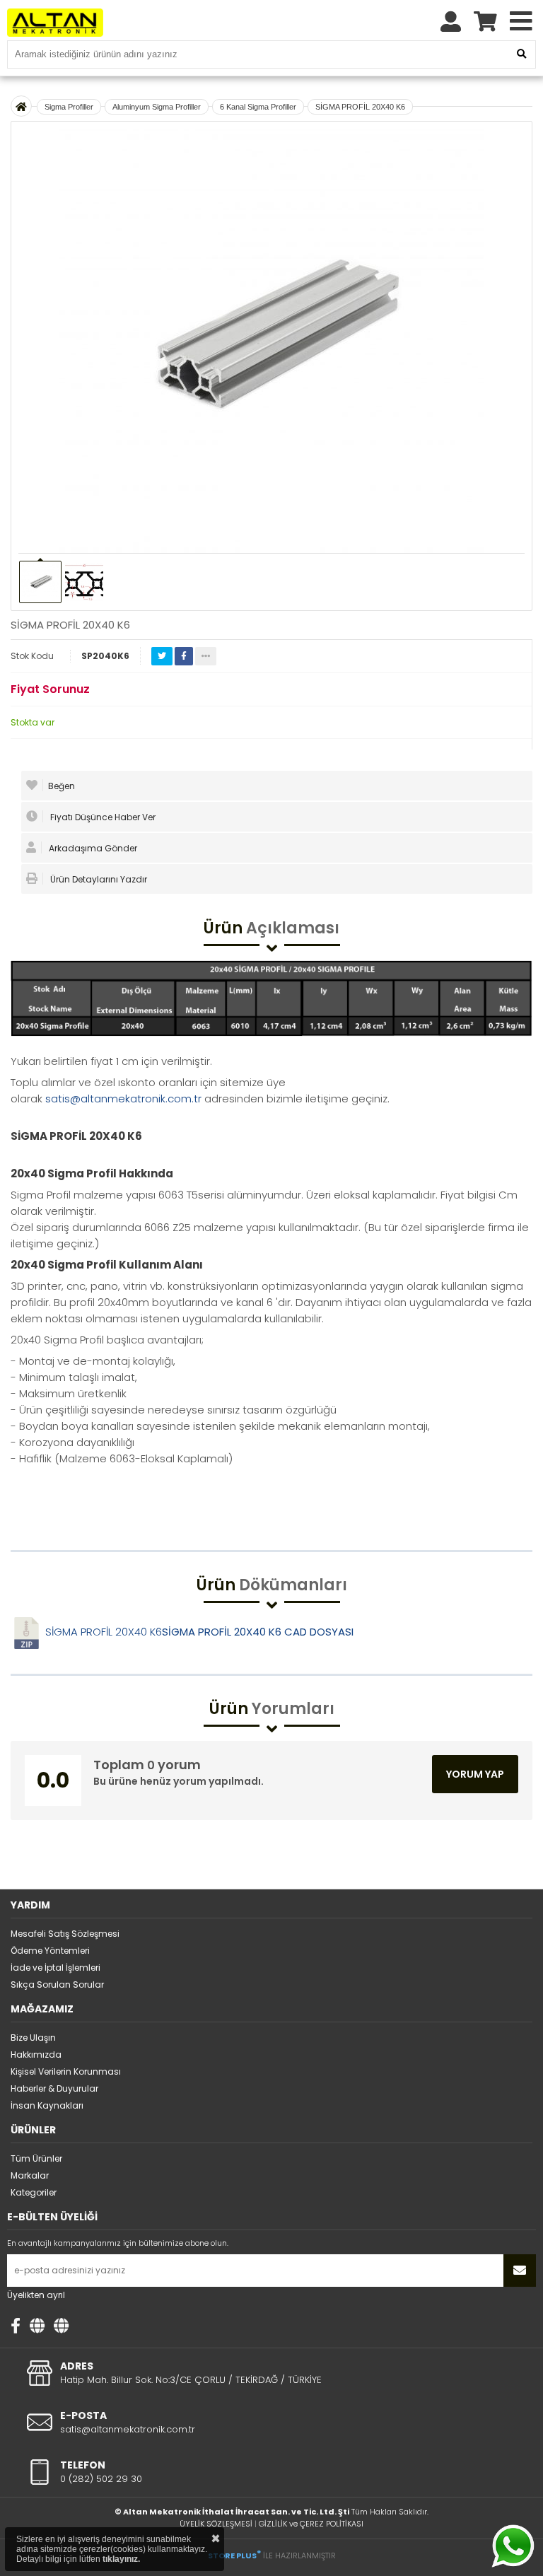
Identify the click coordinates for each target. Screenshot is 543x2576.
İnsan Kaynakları (47, 2105)
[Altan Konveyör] (61, 2326)
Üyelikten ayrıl (36, 2295)
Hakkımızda (36, 2055)
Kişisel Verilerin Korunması (66, 2071)
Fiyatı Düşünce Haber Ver (102, 817)
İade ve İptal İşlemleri (56, 1968)
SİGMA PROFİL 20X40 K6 (360, 107)
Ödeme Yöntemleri (50, 1951)
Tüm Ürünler (36, 2158)
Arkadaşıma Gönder (92, 848)
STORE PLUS (234, 2555)
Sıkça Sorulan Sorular (57, 1985)
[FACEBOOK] (16, 2326)
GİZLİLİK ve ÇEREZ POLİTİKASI (311, 2524)
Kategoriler (34, 2192)
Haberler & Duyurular (54, 2088)
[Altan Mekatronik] (37, 2326)
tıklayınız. (121, 2559)
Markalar (30, 2175)
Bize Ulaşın (33, 2038)
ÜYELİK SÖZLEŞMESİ (216, 2524)
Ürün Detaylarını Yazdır (98, 879)
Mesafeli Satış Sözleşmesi (65, 1934)
